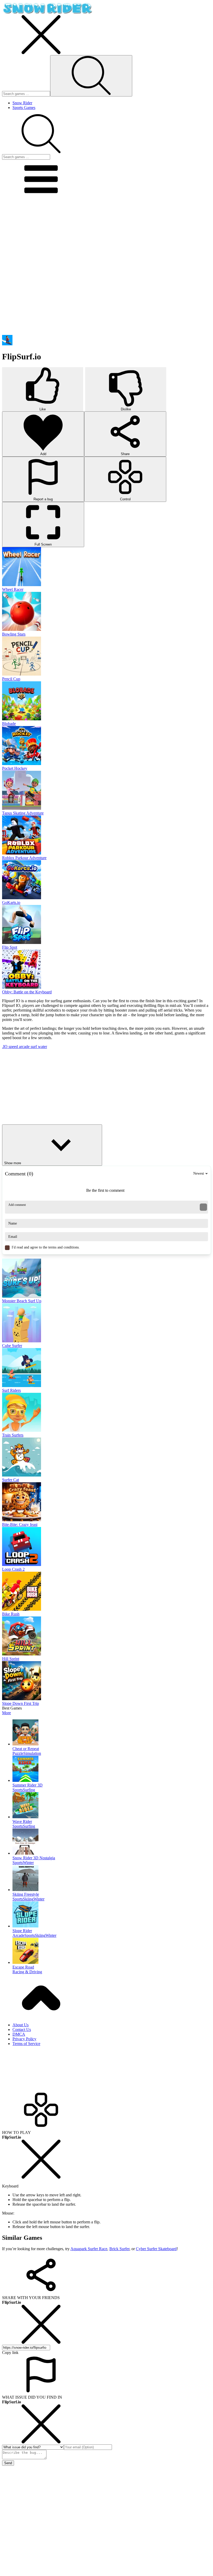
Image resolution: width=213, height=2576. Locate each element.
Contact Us (22, 2030)
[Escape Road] (112, 1951)
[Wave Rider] (112, 1806)
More (6, 1713)
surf (34, 1047)
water (42, 1047)
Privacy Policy (24, 2039)
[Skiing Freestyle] (112, 1879)
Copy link (10, 2352)
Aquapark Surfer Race (89, 2249)
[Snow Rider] (47, 13)
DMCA (19, 2034)
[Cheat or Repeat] (112, 1733)
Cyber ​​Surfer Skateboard (156, 2249)
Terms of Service (26, 2044)
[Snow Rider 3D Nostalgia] (112, 1842)
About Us (21, 2025)
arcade (25, 1047)
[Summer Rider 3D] (112, 1769)
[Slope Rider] (112, 1915)
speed (14, 1047)
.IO (5, 1047)
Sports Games (24, 108)
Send (8, 2463)
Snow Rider (22, 103)
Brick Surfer (119, 2249)
